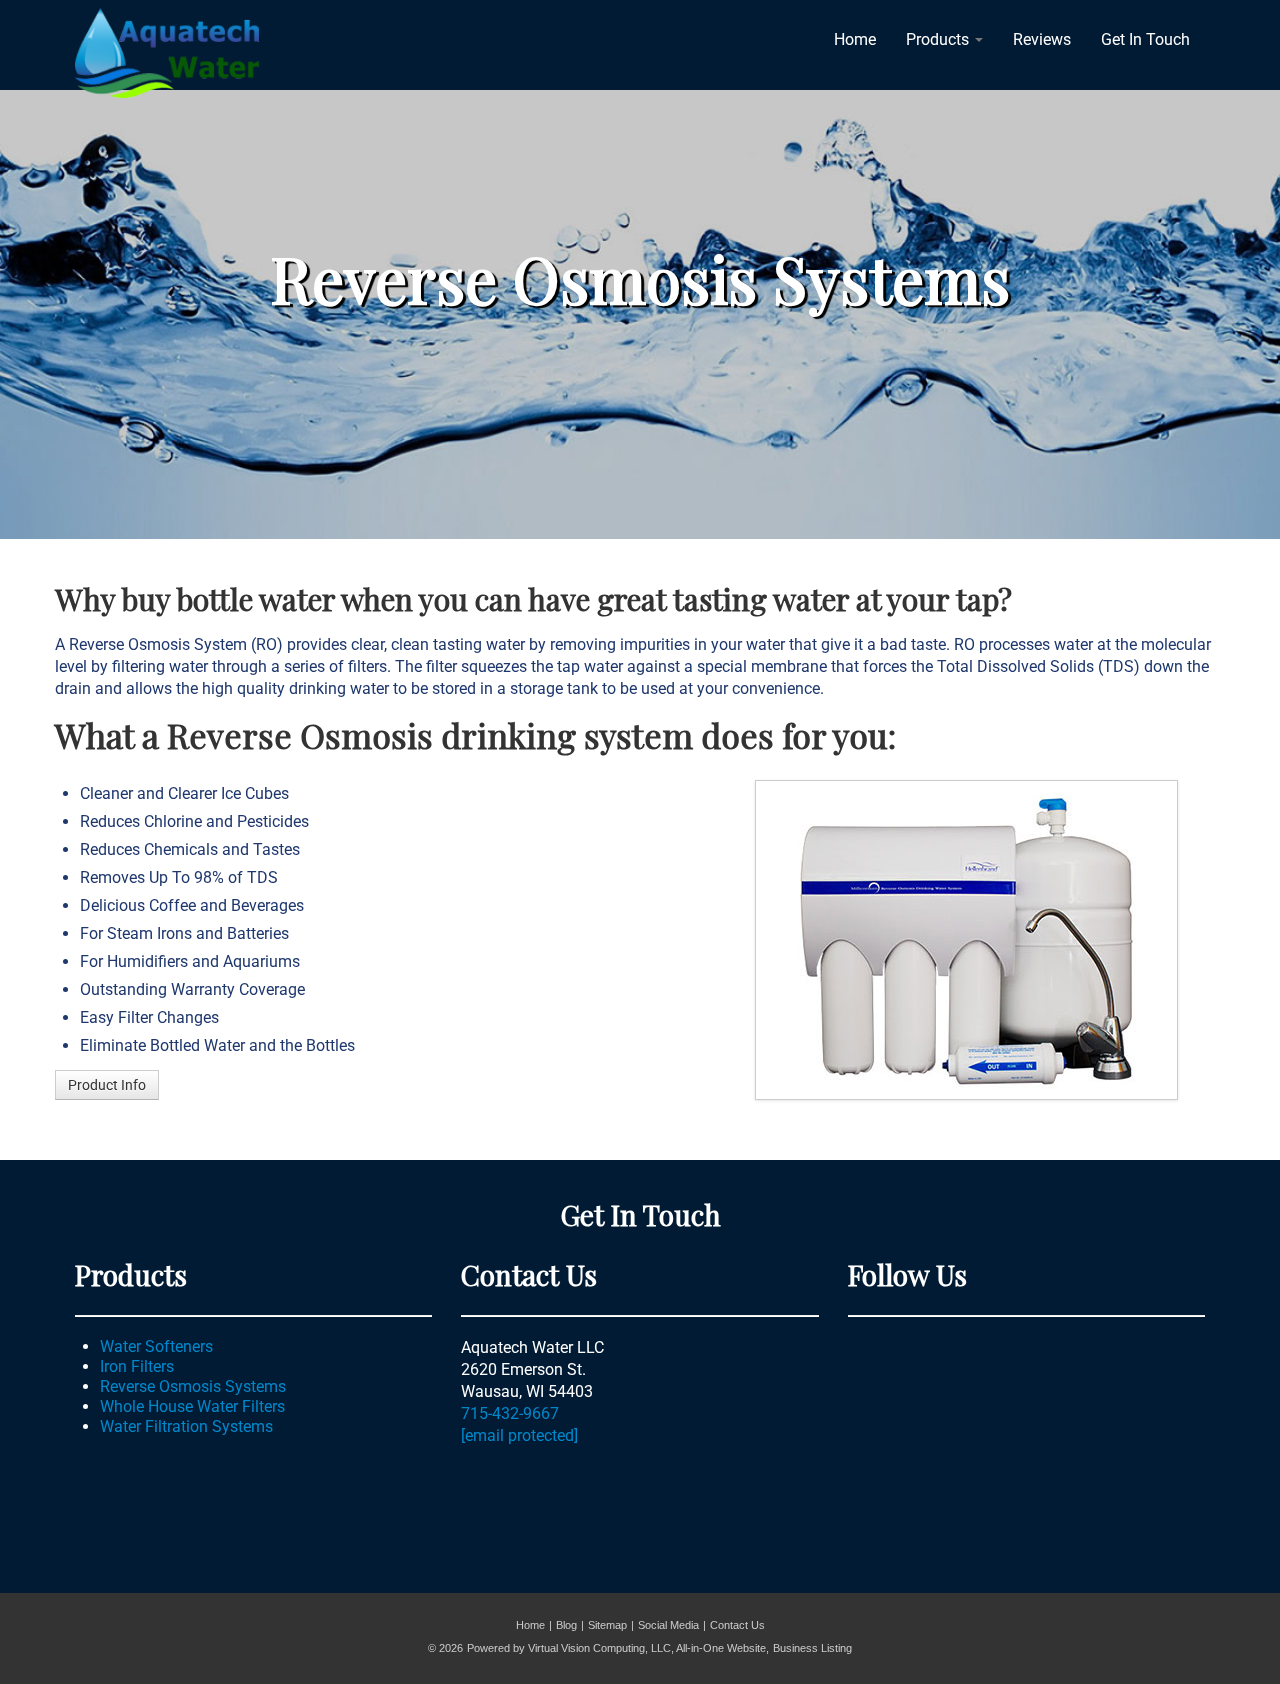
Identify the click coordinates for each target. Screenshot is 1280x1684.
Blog (566, 1625)
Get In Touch (1145, 39)
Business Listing (812, 1648)
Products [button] (939, 39)
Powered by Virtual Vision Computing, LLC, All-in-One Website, (618, 1648)
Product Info (107, 1085)
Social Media (668, 1625)
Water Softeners (156, 1346)
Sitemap (607, 1625)
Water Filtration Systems (186, 1426)
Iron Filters (137, 1366)
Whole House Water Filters (192, 1406)
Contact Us (737, 1625)
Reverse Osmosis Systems (193, 1386)
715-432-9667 (510, 1413)
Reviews (1042, 39)
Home (855, 39)
